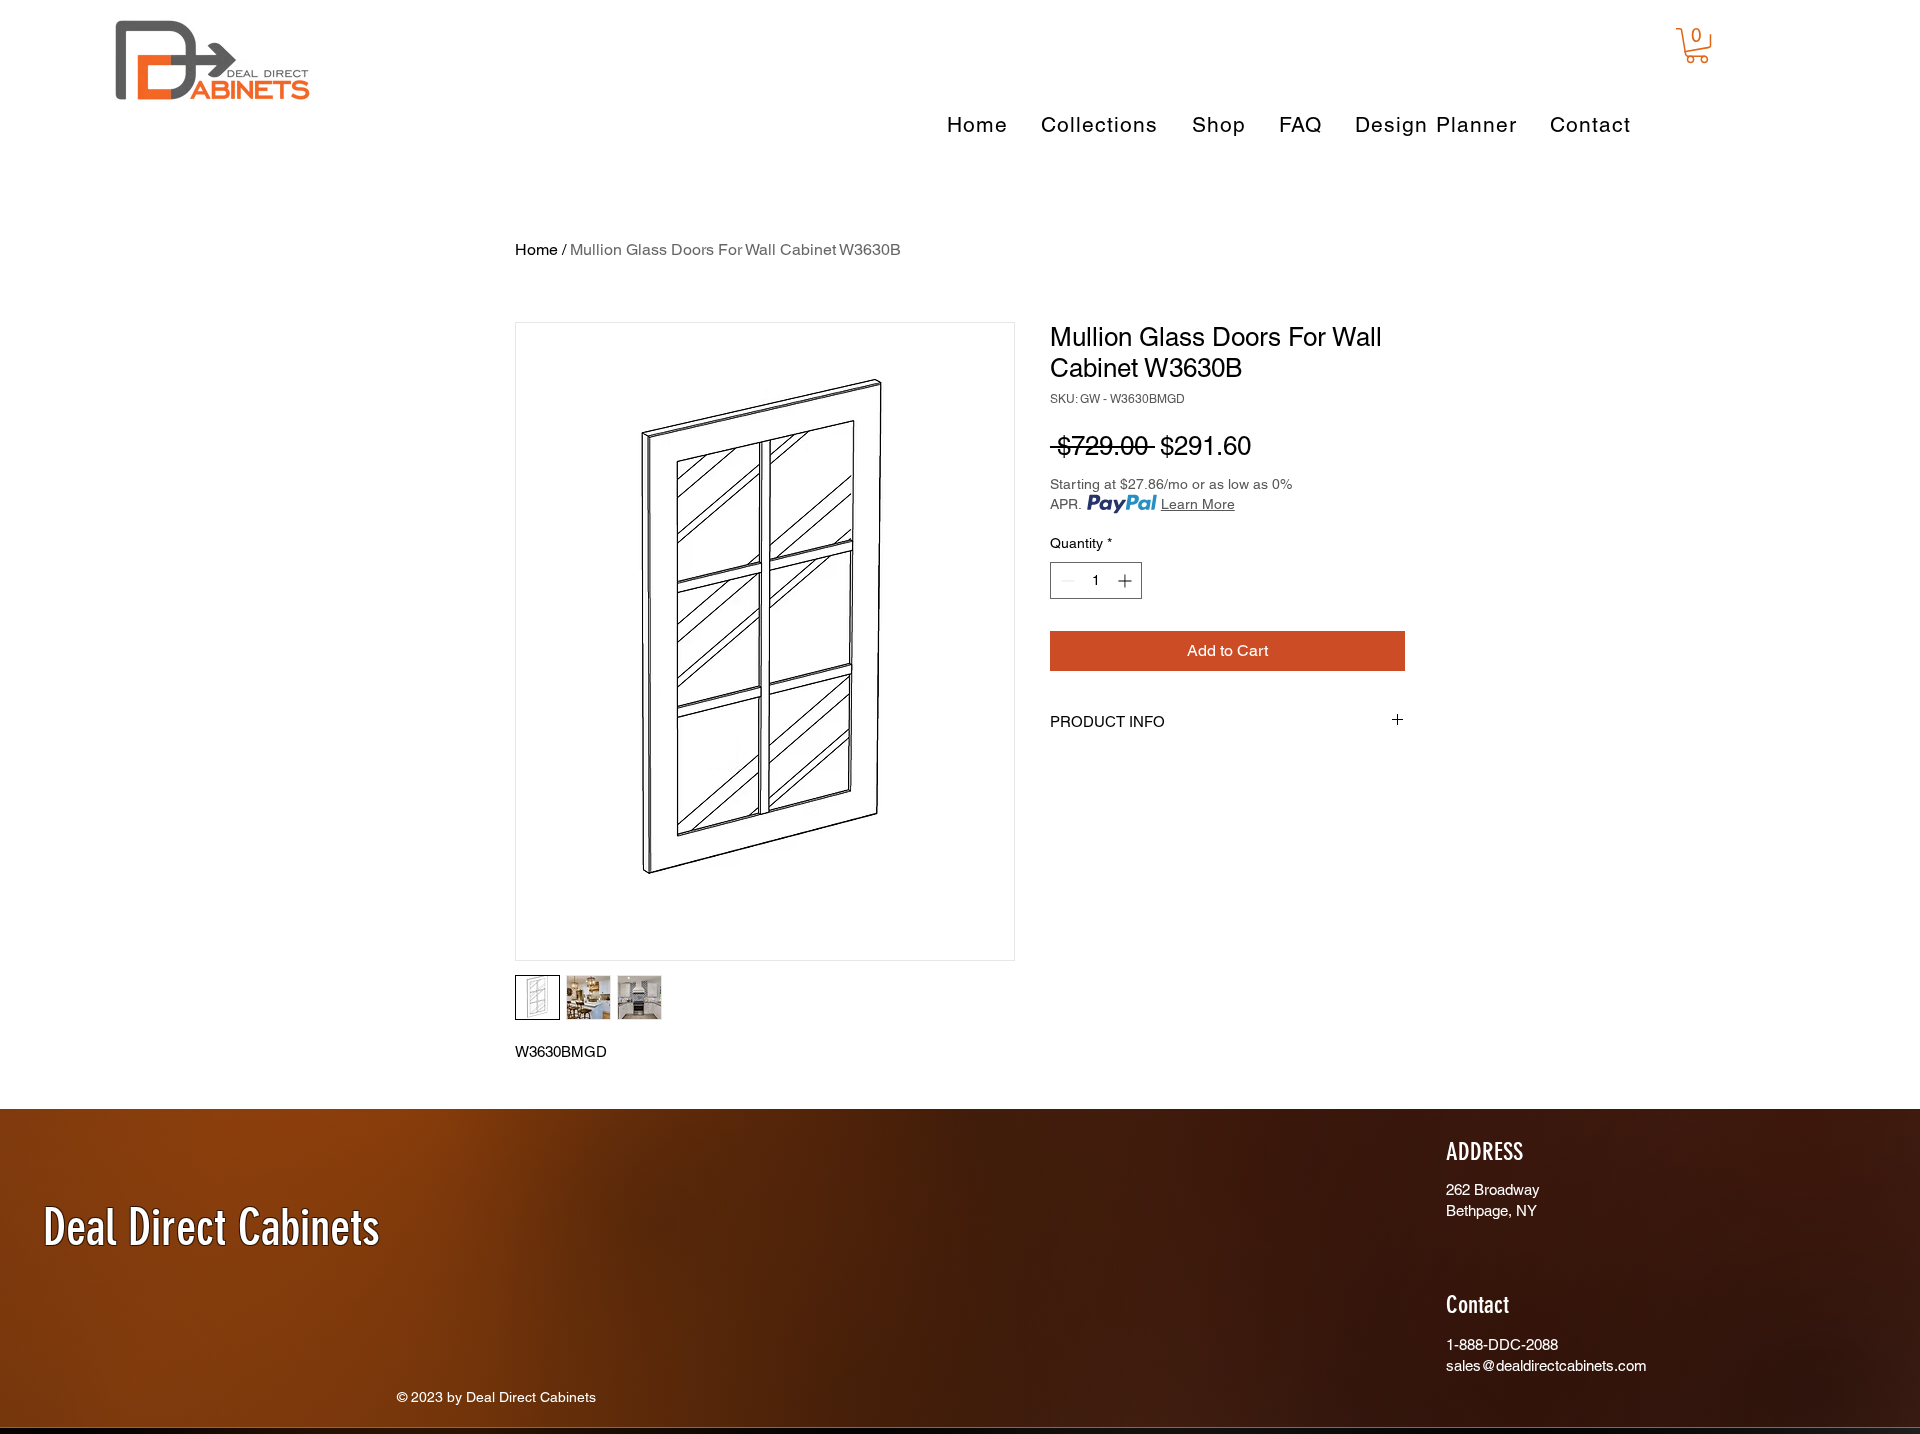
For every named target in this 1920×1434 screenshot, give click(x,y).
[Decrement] (1065, 580)
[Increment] (1126, 580)
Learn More (1198, 504)
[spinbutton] (1096, 580)
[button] (1697, 45)
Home (536, 249)
